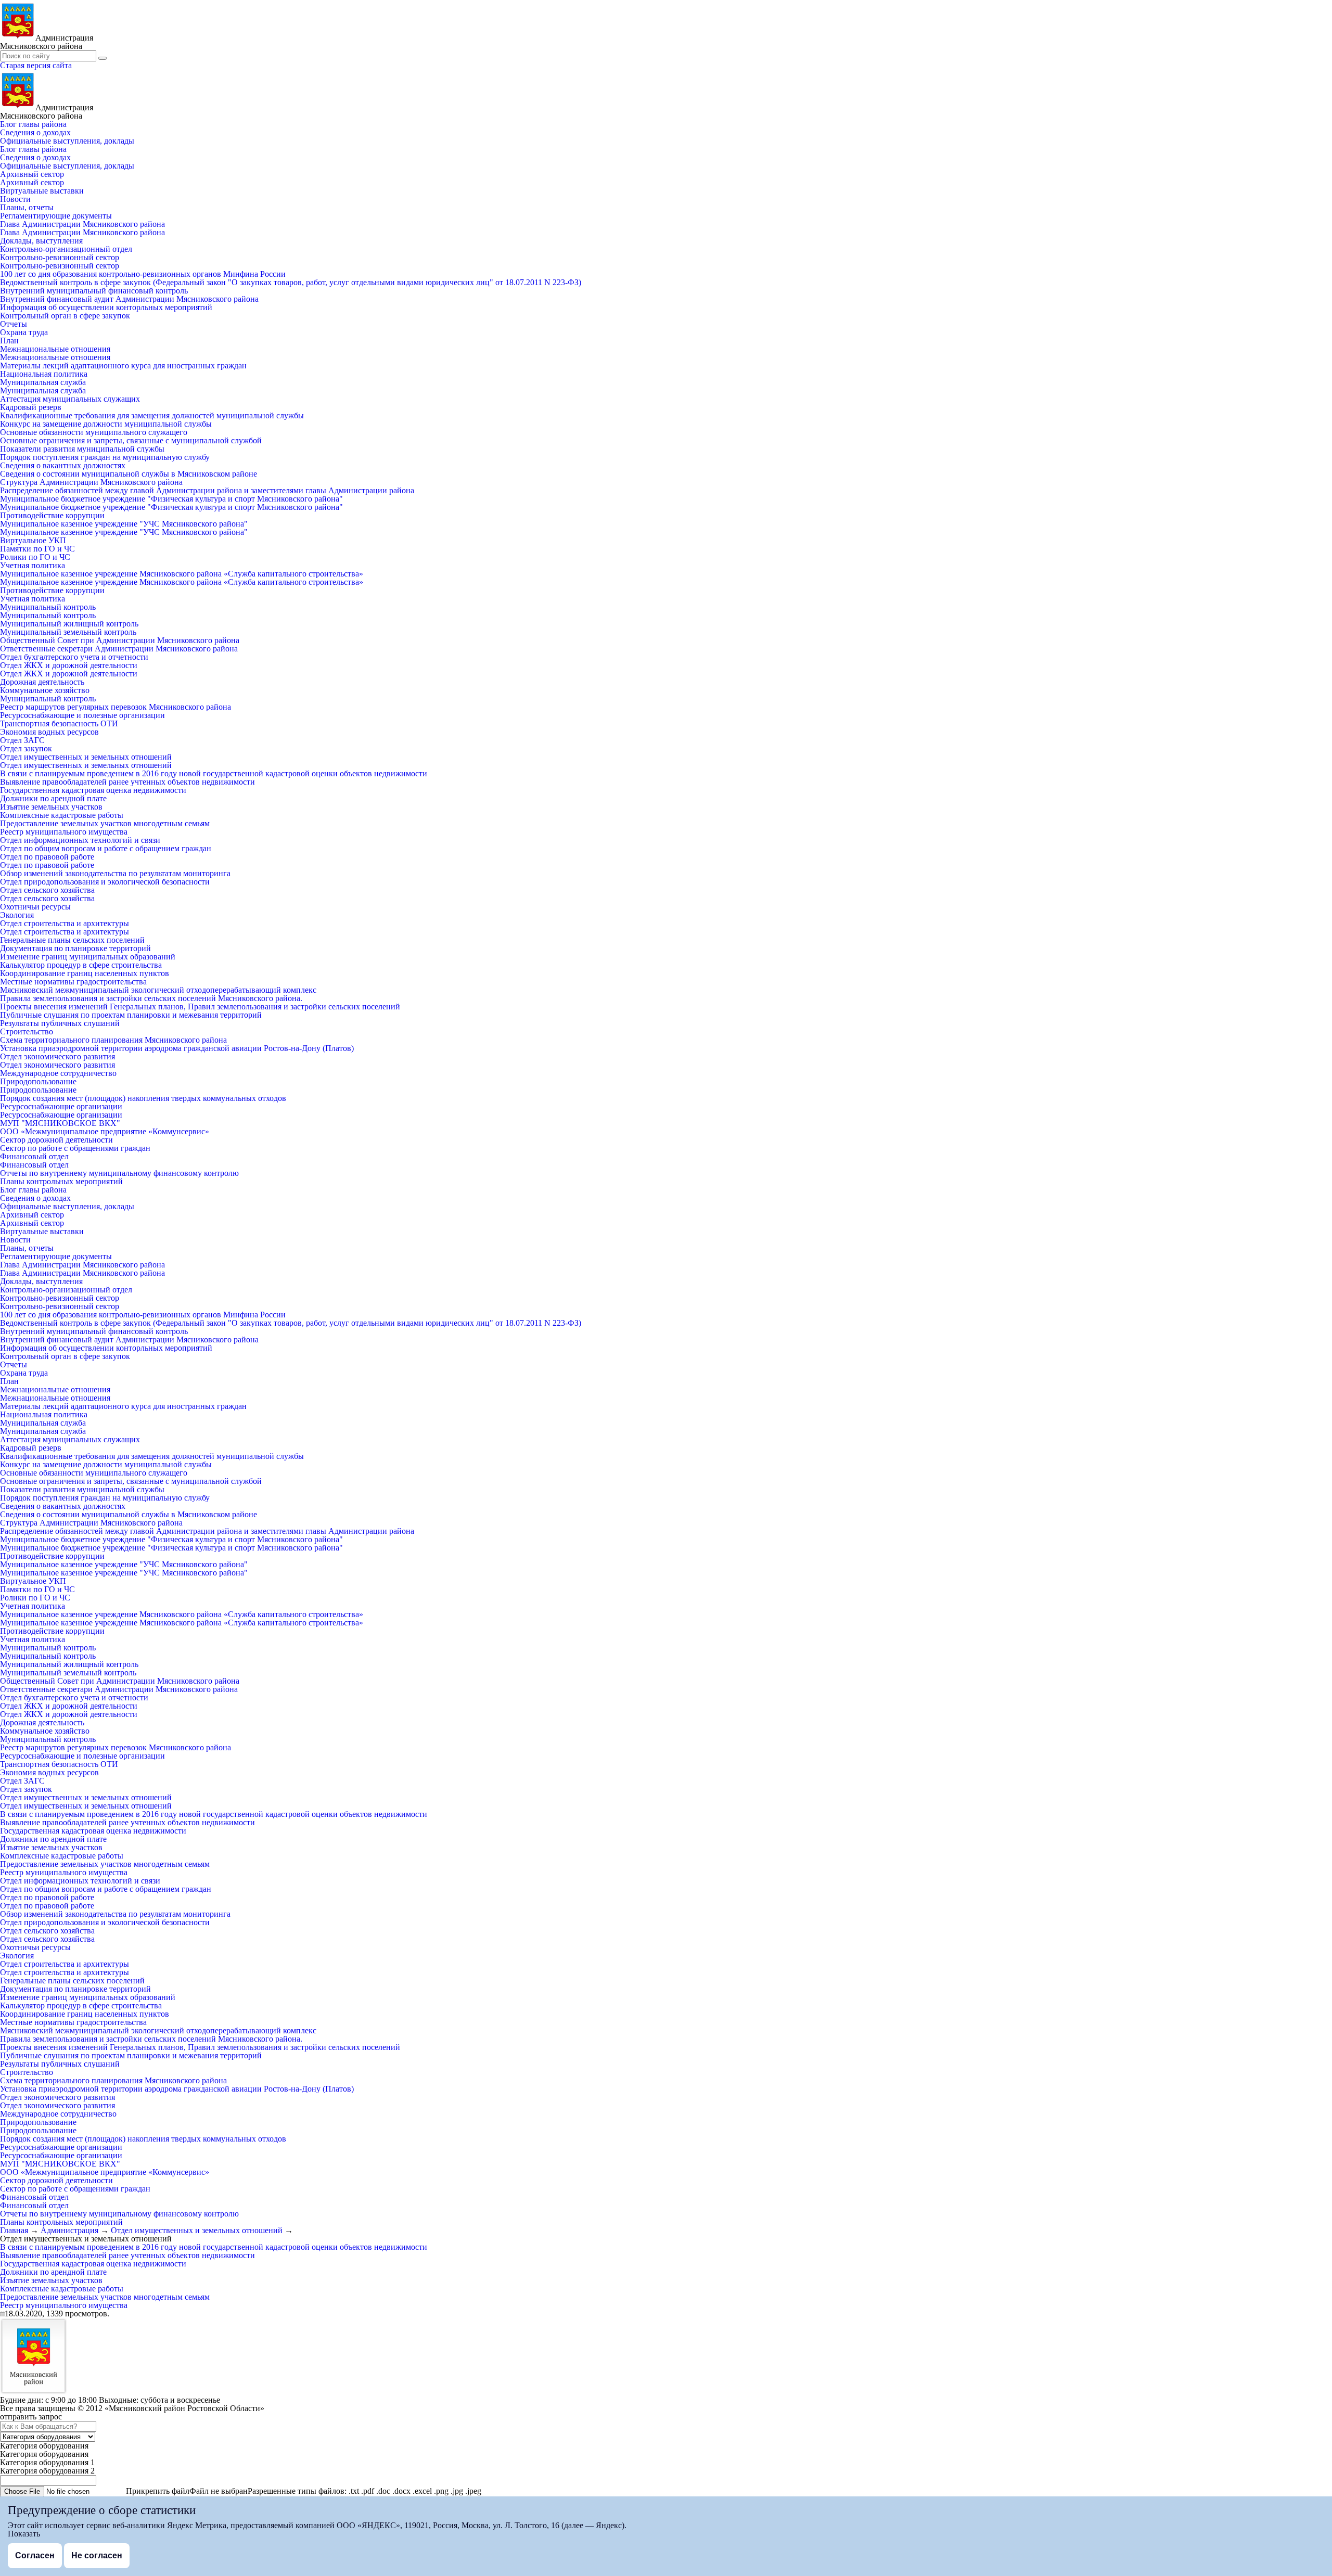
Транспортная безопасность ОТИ (59, 723)
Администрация (69, 2230)
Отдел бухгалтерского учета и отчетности (74, 657)
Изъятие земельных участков (51, 807)
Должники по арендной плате (53, 798)
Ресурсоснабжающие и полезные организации (82, 715)
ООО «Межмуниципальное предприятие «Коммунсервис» (105, 1131)
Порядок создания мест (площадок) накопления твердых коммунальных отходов (143, 1098)
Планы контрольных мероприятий (61, 1181)
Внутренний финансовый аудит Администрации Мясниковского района (129, 299)
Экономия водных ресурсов (49, 732)
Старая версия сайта (36, 65)
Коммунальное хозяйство (45, 690)
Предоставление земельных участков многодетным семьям (105, 823)
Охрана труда (24, 332)
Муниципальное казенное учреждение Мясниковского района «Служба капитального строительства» (182, 574)
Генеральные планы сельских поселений (72, 940)
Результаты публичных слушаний (60, 1023)
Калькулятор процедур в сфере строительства (81, 965)
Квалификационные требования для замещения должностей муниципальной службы (152, 415)
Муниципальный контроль (48, 607)
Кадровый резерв (31, 407)
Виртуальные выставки (42, 191)
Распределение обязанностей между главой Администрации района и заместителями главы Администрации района (207, 490)
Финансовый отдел (34, 1156)
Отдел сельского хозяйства (47, 890)
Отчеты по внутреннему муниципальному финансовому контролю (119, 1173)
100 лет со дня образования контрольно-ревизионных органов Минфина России (143, 274)
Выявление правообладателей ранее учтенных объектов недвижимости (127, 782)
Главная (14, 2230)
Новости (15, 199)
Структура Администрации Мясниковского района (91, 482)
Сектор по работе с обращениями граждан (75, 1148)
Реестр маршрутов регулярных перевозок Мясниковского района (116, 707)
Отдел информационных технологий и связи (80, 840)
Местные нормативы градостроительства (73, 982)
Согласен (35, 2555)
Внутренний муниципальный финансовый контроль (94, 291)
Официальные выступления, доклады (67, 141)
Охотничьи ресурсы (35, 907)
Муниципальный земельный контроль (68, 632)
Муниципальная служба (43, 382)
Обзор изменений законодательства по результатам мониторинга (115, 873)
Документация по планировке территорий (75, 948)
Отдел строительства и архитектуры (65, 923)
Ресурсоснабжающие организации (61, 1106)
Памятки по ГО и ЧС (37, 549)
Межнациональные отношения (55, 349)
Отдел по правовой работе (47, 857)
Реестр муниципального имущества (64, 832)
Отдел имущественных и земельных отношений (86, 757)
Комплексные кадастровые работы (62, 815)
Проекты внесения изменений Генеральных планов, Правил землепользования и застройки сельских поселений (200, 1007)
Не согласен (97, 2555)
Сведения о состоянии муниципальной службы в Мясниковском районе (129, 474)
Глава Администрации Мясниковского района (82, 224)
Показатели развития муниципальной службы (82, 449)
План (9, 341)
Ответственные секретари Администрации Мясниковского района (119, 649)
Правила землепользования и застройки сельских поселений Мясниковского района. (151, 998)
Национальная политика (44, 374)
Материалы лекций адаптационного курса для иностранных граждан (123, 366)
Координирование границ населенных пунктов (85, 973)
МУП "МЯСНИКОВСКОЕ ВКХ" (60, 1123)
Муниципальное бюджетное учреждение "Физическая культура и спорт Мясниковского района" (171, 499)
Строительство (27, 1031)
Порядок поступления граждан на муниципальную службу (105, 457)
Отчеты (14, 324)
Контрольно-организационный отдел (66, 249)
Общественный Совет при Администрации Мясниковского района (120, 640)
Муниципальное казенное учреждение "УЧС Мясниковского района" (124, 524)
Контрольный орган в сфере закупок (65, 316)
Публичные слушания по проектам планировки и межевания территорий (131, 1015)
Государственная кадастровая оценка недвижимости (93, 790)
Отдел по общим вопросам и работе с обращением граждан (106, 848)
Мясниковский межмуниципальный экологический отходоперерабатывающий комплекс (158, 990)
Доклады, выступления (41, 241)
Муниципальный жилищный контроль (69, 624)
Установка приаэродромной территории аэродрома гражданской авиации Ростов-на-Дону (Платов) (177, 1048)
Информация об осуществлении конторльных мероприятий (106, 307)
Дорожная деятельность (42, 682)
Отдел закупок (26, 748)
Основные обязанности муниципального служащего (94, 432)
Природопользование (38, 1081)
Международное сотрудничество (58, 1073)
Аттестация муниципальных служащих (70, 399)
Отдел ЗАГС (22, 740)
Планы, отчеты (27, 207)
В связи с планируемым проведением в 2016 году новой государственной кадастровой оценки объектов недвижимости (214, 773)
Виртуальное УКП (33, 540)
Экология (17, 915)
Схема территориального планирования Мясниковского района (113, 1040)
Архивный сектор (32, 174)
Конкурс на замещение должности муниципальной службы (106, 424)
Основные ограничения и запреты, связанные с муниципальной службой (131, 440)
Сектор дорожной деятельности (56, 1140)
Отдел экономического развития (57, 1056)
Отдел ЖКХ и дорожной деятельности (69, 665)
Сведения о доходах (35, 132)
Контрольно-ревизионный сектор (60, 257)
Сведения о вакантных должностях (63, 465)
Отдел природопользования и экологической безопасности (105, 882)
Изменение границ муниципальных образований (88, 957)
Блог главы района (33, 124)
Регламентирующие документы (56, 216)
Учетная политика (33, 565)
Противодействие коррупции (52, 515)
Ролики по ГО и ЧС (35, 557)
